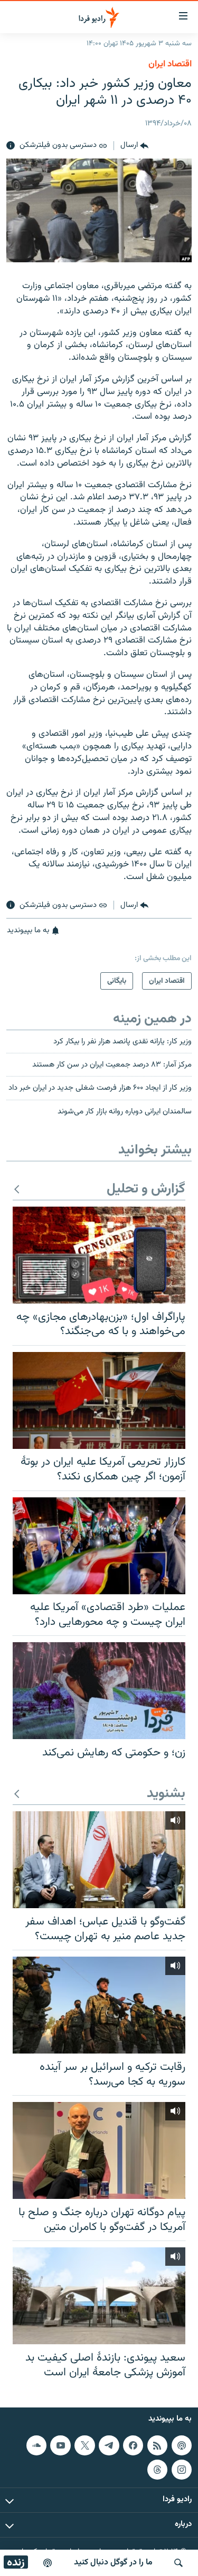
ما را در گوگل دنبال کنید (113, 2563)
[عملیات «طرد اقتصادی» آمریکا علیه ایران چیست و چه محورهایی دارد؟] (99, 1546)
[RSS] (157, 2445)
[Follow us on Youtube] (60, 2445)
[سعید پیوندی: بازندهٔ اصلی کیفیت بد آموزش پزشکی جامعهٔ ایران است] (99, 2296)
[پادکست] (48, 2563)
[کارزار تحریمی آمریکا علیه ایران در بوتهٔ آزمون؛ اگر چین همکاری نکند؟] (99, 1400)
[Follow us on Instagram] (182, 2470)
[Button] (134, 146)
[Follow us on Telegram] (109, 2445)
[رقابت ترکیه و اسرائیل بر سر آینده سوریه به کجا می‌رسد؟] (99, 2005)
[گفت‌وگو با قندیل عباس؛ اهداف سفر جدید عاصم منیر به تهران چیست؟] (99, 1860)
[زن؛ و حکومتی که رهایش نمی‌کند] (99, 1691)
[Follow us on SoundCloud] (36, 2445)
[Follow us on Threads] (157, 2470)
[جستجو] (178, 2563)
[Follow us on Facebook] (133, 2445)
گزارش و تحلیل (146, 1190)
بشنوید (166, 1794)
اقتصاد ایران (170, 64)
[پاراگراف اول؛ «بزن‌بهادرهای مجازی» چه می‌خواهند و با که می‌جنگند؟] (99, 1255)
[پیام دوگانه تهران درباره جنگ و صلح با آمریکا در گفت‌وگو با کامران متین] (99, 2150)
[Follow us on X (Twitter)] (84, 2445)
